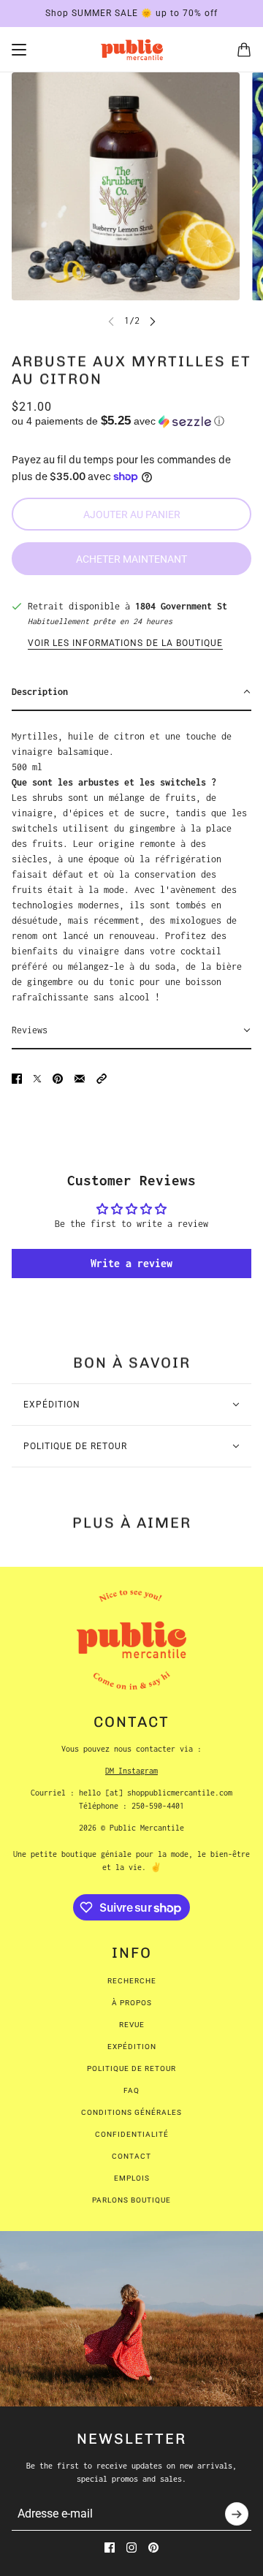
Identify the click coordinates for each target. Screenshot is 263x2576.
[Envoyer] (237, 2514)
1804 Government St (181, 606)
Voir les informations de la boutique (125, 643)
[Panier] (244, 50)
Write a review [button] (131, 1263)
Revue (132, 2025)
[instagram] (131, 2547)
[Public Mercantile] (132, 50)
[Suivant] (153, 320)
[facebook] (110, 2547)
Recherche (132, 1981)
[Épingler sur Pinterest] (58, 1079)
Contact (131, 2156)
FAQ (131, 2090)
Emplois (132, 2178)
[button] (131, 421)
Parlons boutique (131, 2200)
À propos (132, 2003)
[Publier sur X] (37, 1079)
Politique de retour (131, 2068)
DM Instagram (131, 1771)
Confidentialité (132, 2134)
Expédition (132, 2047)
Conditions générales (131, 2112)
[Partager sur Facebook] (17, 1079)
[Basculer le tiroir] (19, 50)
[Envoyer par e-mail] (80, 1079)
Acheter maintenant (131, 559)
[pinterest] (153, 2547)
